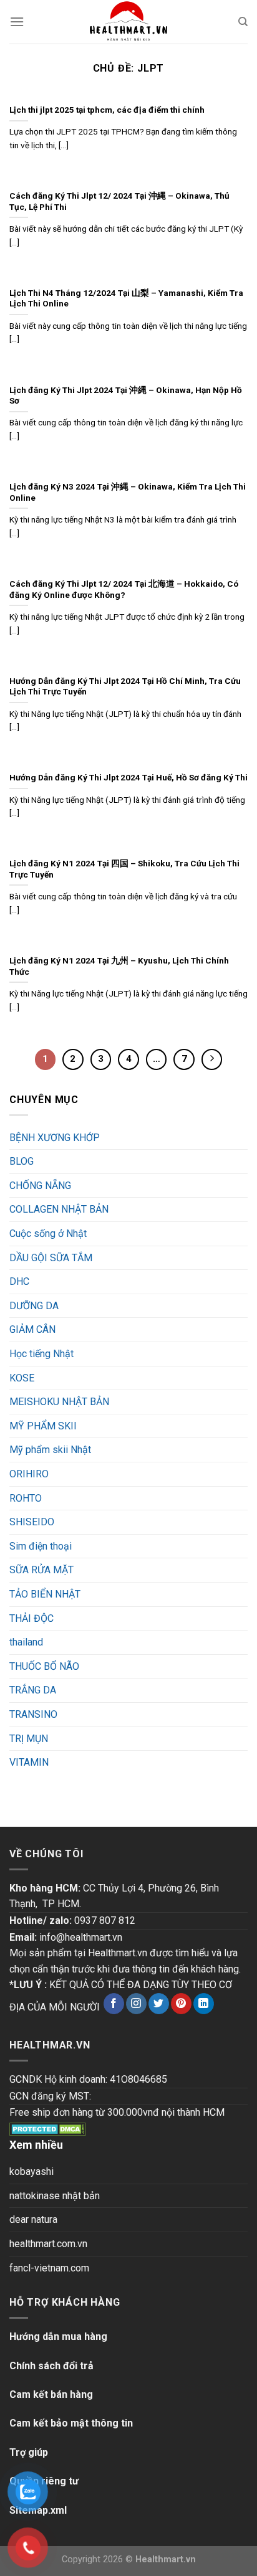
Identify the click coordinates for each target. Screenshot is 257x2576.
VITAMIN (29, 1762)
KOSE (22, 1378)
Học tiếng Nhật (41, 1354)
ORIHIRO (29, 1474)
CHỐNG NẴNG (40, 1186)
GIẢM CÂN (32, 1329)
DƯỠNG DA (34, 1306)
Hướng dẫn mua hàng (58, 2337)
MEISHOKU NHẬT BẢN (59, 1402)
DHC (19, 1281)
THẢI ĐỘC (32, 1618)
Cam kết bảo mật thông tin (71, 2423)
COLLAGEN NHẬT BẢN (59, 1209)
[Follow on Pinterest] (181, 2004)
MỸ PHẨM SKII (43, 1426)
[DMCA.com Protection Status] (48, 2129)
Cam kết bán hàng (51, 2394)
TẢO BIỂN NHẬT (45, 1594)
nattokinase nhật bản (55, 2196)
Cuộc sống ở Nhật (48, 1234)
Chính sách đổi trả (51, 2366)
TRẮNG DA (33, 1690)
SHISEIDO (32, 1522)
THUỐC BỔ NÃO (44, 1666)
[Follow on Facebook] (114, 2004)
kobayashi (32, 2171)
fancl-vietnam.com (49, 2268)
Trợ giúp (29, 2452)
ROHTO (26, 1498)
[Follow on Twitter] (159, 2004)
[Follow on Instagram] (136, 2004)
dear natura (33, 2219)
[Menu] (17, 21)
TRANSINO (33, 1714)
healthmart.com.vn (48, 2244)
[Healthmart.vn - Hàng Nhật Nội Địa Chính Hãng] (128, 22)
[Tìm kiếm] (243, 22)
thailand (26, 1642)
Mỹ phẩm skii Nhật (50, 1450)
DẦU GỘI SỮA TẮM (51, 1258)
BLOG (22, 1161)
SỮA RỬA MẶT (41, 1570)
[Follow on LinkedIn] (204, 2004)
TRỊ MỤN (29, 1739)
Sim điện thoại (41, 1546)
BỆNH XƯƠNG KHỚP (55, 1138)
